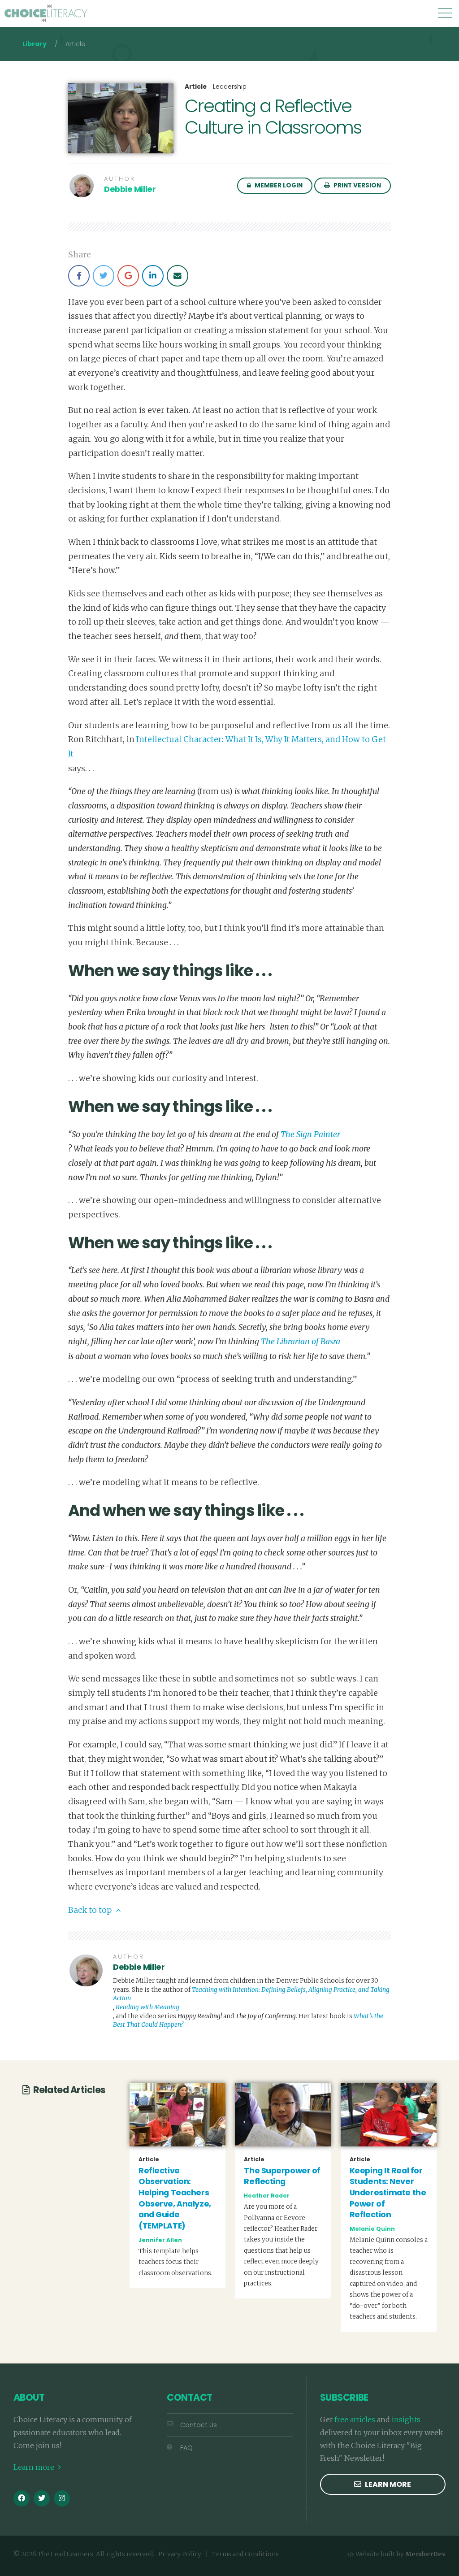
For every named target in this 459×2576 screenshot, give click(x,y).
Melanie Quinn (372, 2229)
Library (35, 44)
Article (196, 87)
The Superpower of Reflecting (282, 2176)
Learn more (35, 2467)
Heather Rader (267, 2196)
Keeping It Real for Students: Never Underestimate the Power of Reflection (388, 2193)
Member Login (278, 185)
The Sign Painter (310, 1134)
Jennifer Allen (160, 2240)
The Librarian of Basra (301, 1342)
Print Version (357, 185)
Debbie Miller (130, 189)
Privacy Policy (180, 2554)
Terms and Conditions (245, 2554)
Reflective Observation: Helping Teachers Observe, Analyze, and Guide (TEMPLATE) (175, 2198)
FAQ (186, 2448)
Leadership (230, 87)
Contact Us (199, 2425)
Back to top (91, 1910)
